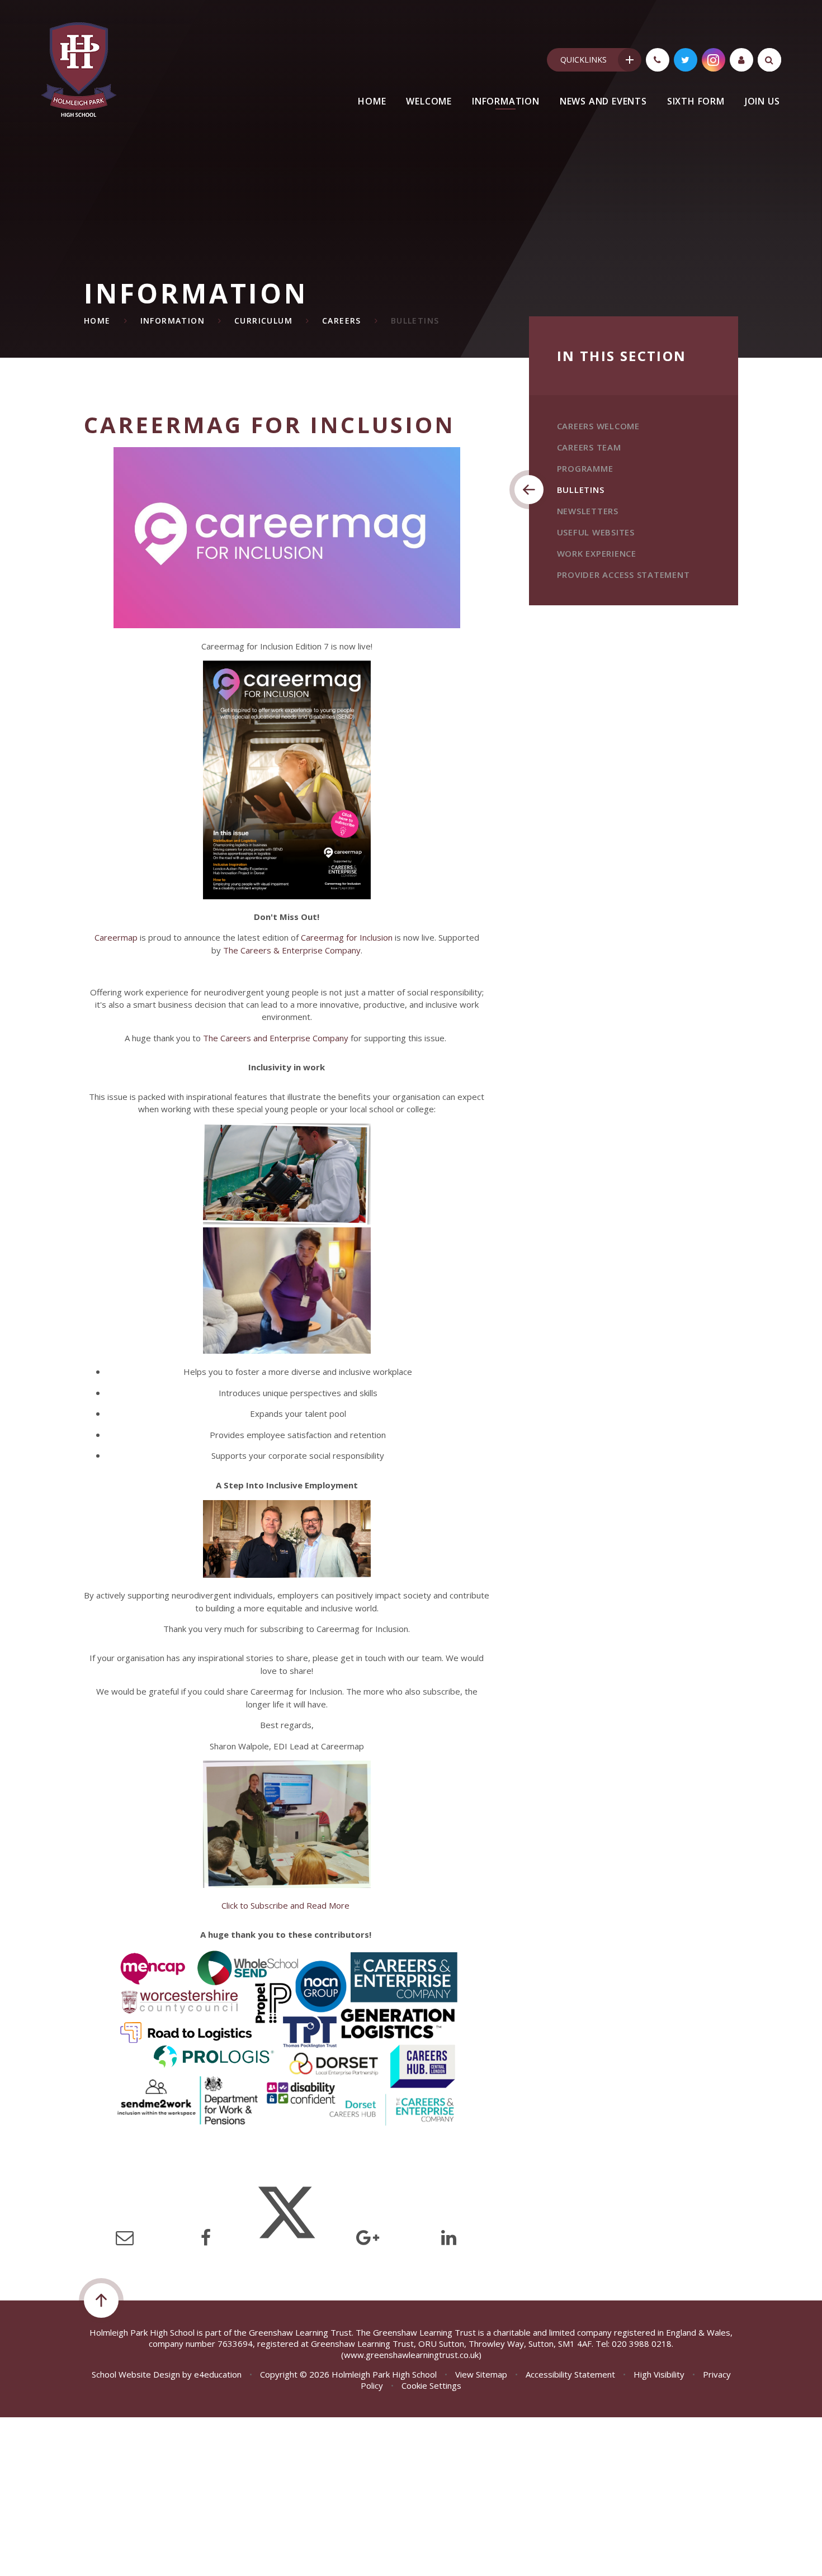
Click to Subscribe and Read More (287, 1905)
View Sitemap (481, 2374)
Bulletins (415, 321)
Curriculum (263, 321)
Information (173, 321)
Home (97, 321)
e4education (218, 2374)
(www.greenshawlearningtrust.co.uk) (411, 2355)
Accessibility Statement (570, 2374)
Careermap (116, 937)
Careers (342, 321)
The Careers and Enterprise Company (276, 1038)
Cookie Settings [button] (431, 2385)
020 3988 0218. (643, 2343)
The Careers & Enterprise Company (292, 950)
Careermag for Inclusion (347, 937)
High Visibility (659, 2374)
